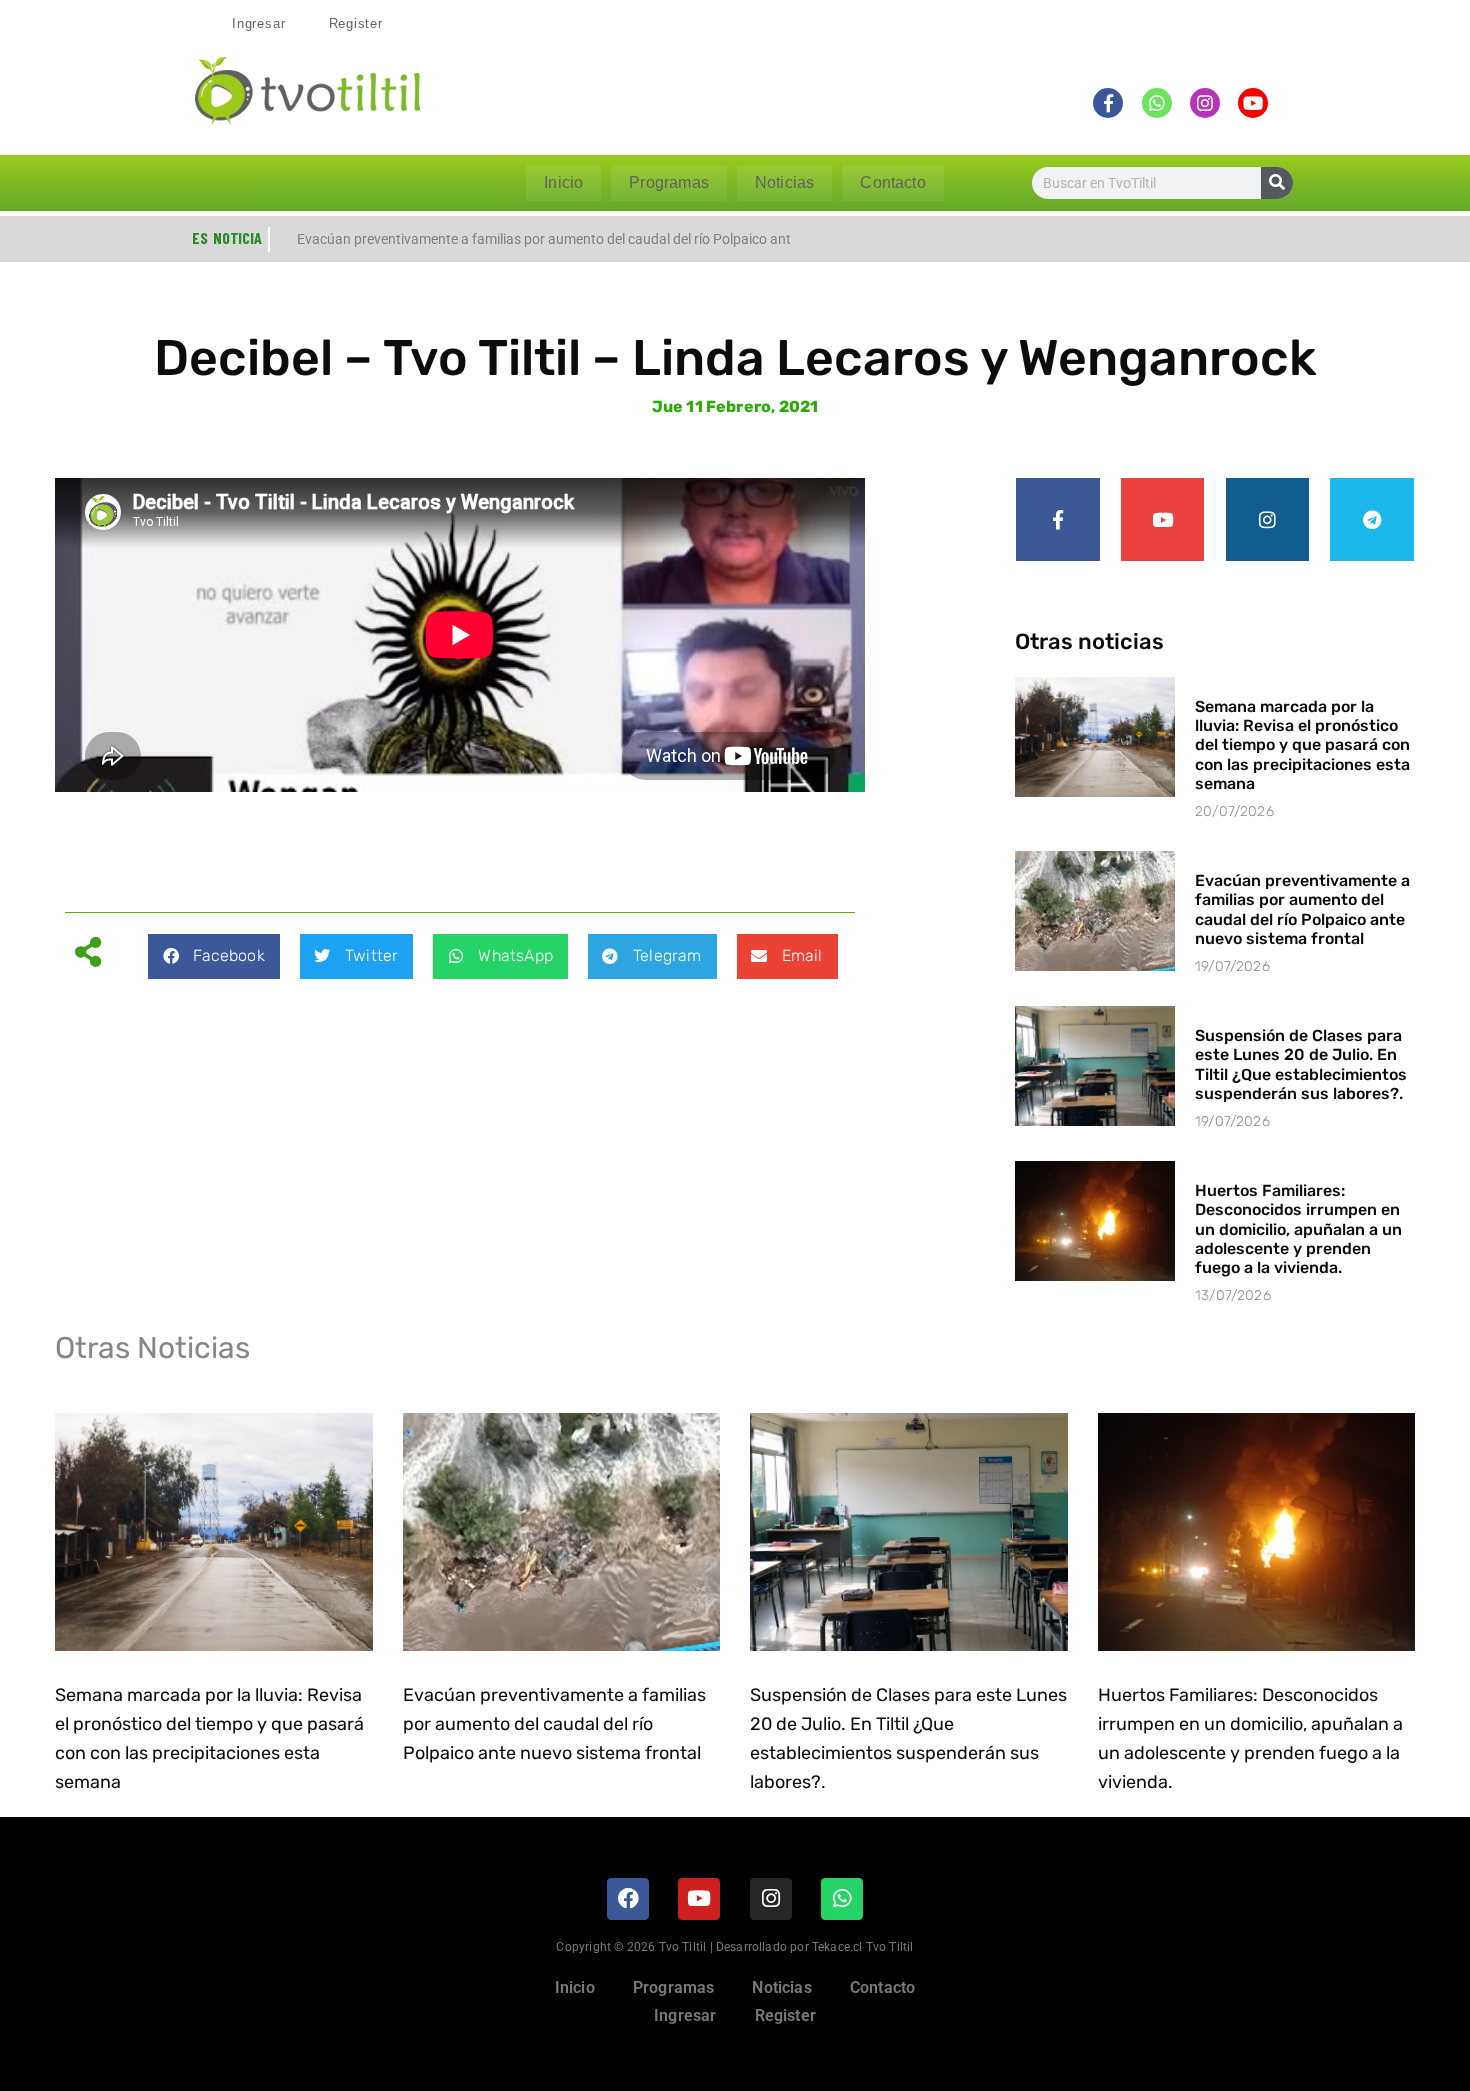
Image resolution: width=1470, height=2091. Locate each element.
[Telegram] (1372, 520)
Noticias (784, 182)
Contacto (892, 182)
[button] (213, 956)
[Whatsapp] (842, 1899)
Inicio (563, 182)
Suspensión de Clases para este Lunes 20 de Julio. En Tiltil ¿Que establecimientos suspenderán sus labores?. (1301, 1064)
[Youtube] (1163, 520)
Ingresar (258, 23)
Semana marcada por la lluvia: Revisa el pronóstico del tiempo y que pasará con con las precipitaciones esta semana (1302, 745)
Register (356, 23)
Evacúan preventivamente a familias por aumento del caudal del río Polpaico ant (544, 239)
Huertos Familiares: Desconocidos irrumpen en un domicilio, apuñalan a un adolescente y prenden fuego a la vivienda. (1298, 1229)
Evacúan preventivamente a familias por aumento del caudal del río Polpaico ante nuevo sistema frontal (1302, 909)
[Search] (1277, 183)
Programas (669, 182)
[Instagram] (1268, 520)
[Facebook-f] (1058, 520)
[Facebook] (628, 1899)
